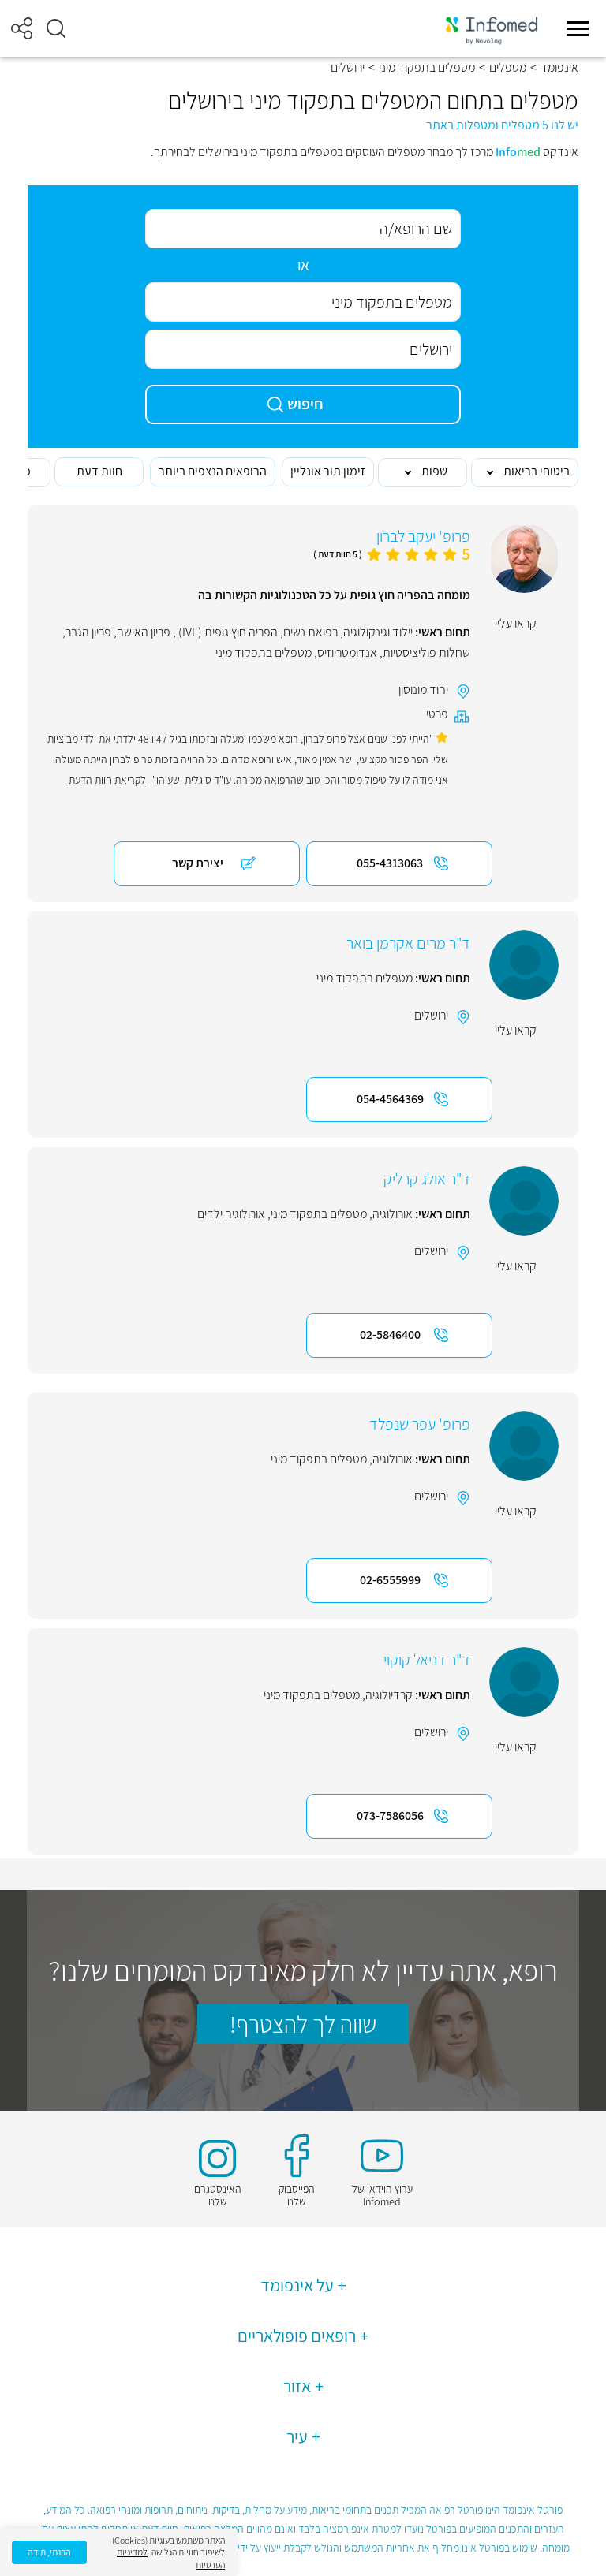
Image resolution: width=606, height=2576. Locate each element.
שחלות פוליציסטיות (426, 652)
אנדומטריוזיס (347, 652)
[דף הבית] (492, 29)
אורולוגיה (393, 1214)
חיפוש (305, 404)
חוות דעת (99, 471)
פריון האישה (144, 632)
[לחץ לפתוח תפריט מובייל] (578, 28)
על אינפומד (297, 2285)
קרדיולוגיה (389, 1695)
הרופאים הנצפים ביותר (213, 471)
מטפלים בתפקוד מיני (427, 68)
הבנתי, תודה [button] (49, 2552)
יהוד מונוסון (423, 690)
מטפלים (508, 68)
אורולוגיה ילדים (231, 1214)
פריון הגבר (88, 632)
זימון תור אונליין (328, 471)
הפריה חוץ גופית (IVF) (227, 632)
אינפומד (559, 68)
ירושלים (431, 1015)
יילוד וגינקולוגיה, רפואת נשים (348, 632)
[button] (56, 28)
